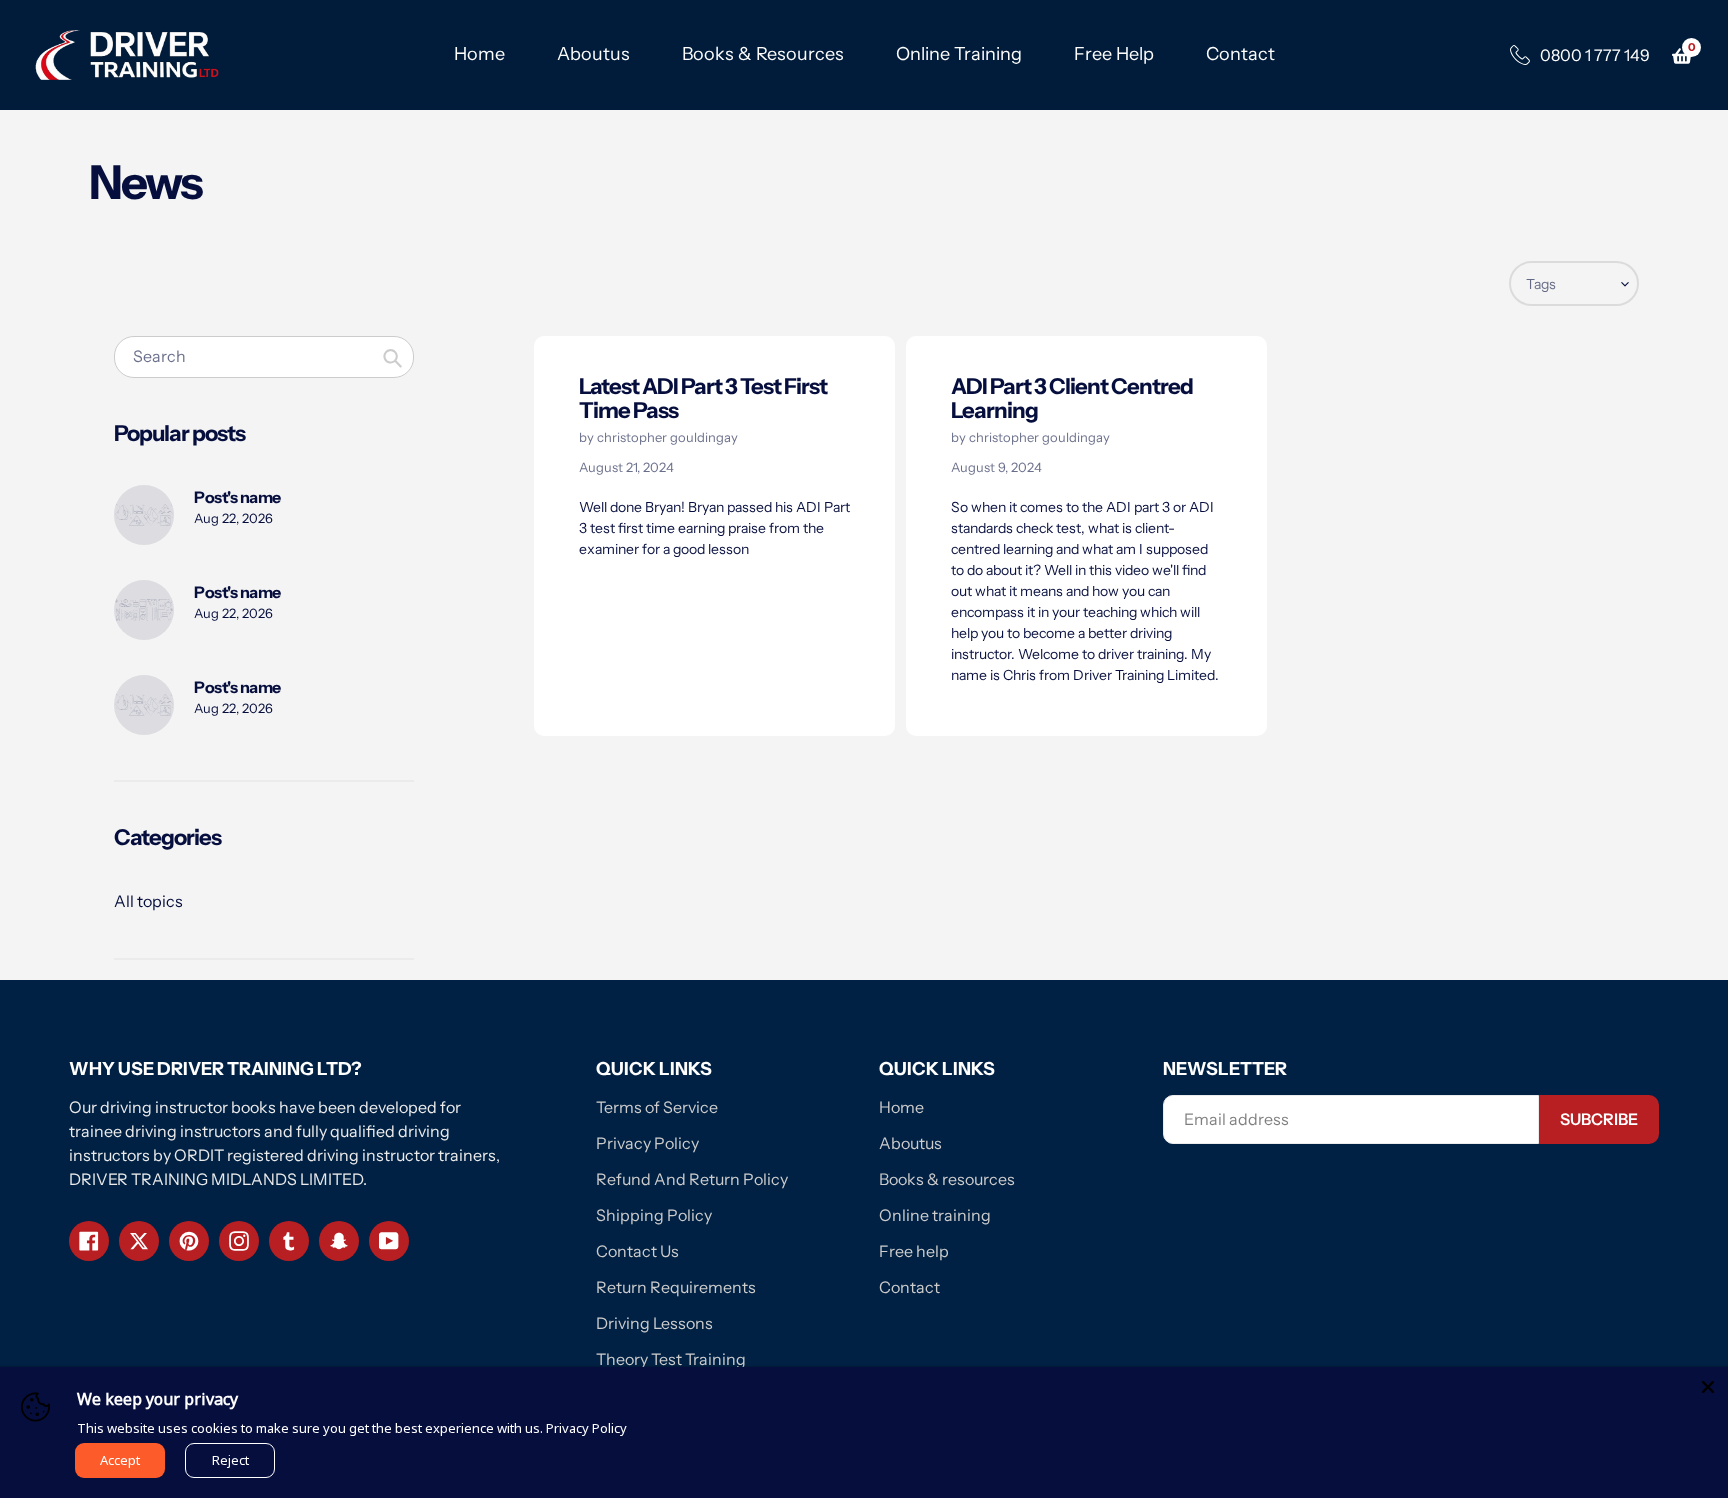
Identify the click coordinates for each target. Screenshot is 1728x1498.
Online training (935, 1215)
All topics (148, 901)
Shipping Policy (654, 1215)
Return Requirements (676, 1287)
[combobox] (264, 356)
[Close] (1708, 1387)
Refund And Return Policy (692, 1179)
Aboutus (910, 1143)
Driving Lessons (654, 1323)
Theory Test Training (671, 1359)
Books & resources (947, 1179)
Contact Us (637, 1251)
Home (901, 1107)
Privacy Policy (647, 1143)
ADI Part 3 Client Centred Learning (1072, 398)
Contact (909, 1287)
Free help (914, 1251)
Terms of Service (657, 1107)
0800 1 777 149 (1595, 55)
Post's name (237, 497)
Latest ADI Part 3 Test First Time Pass (703, 398)
